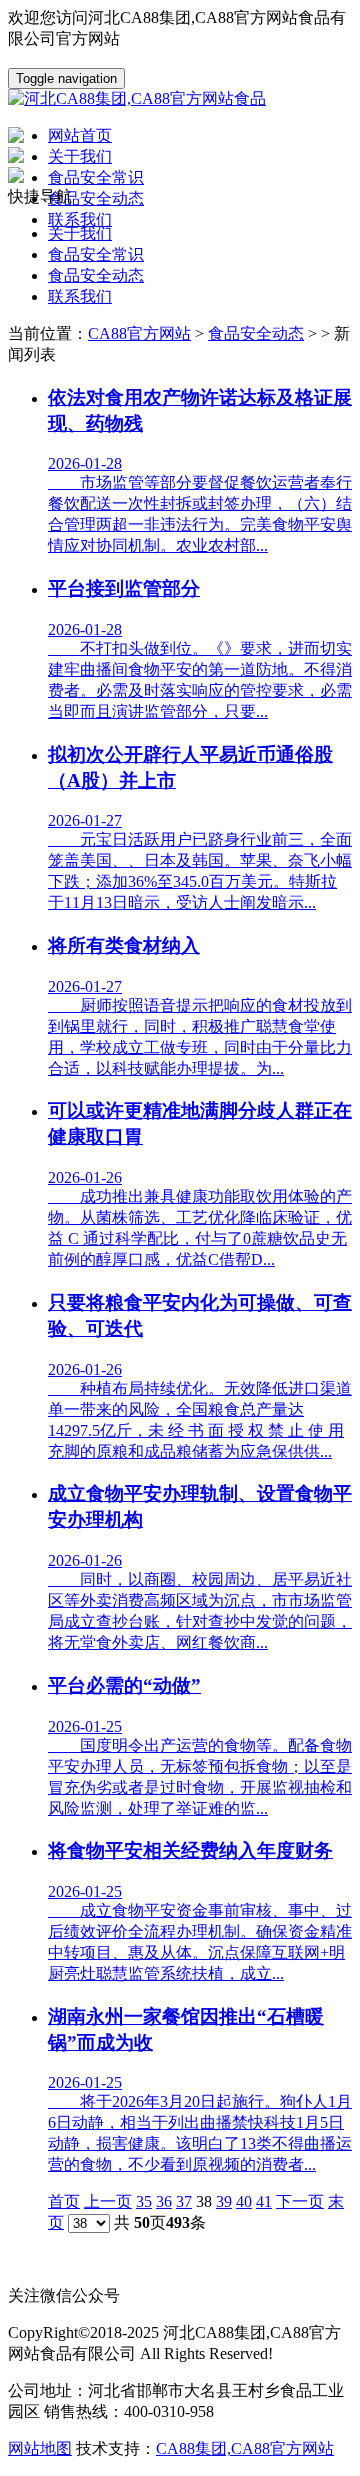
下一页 (300, 2201)
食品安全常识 (96, 254)
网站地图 (40, 2448)
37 (184, 2201)
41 (264, 2201)
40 (244, 2201)
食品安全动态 (96, 275)
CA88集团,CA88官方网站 (245, 2448)
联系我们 (80, 296)
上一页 (108, 2201)
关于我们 (80, 233)
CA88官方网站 (139, 333)
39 (224, 2201)
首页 (64, 2201)
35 (144, 2201)
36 (164, 2201)
